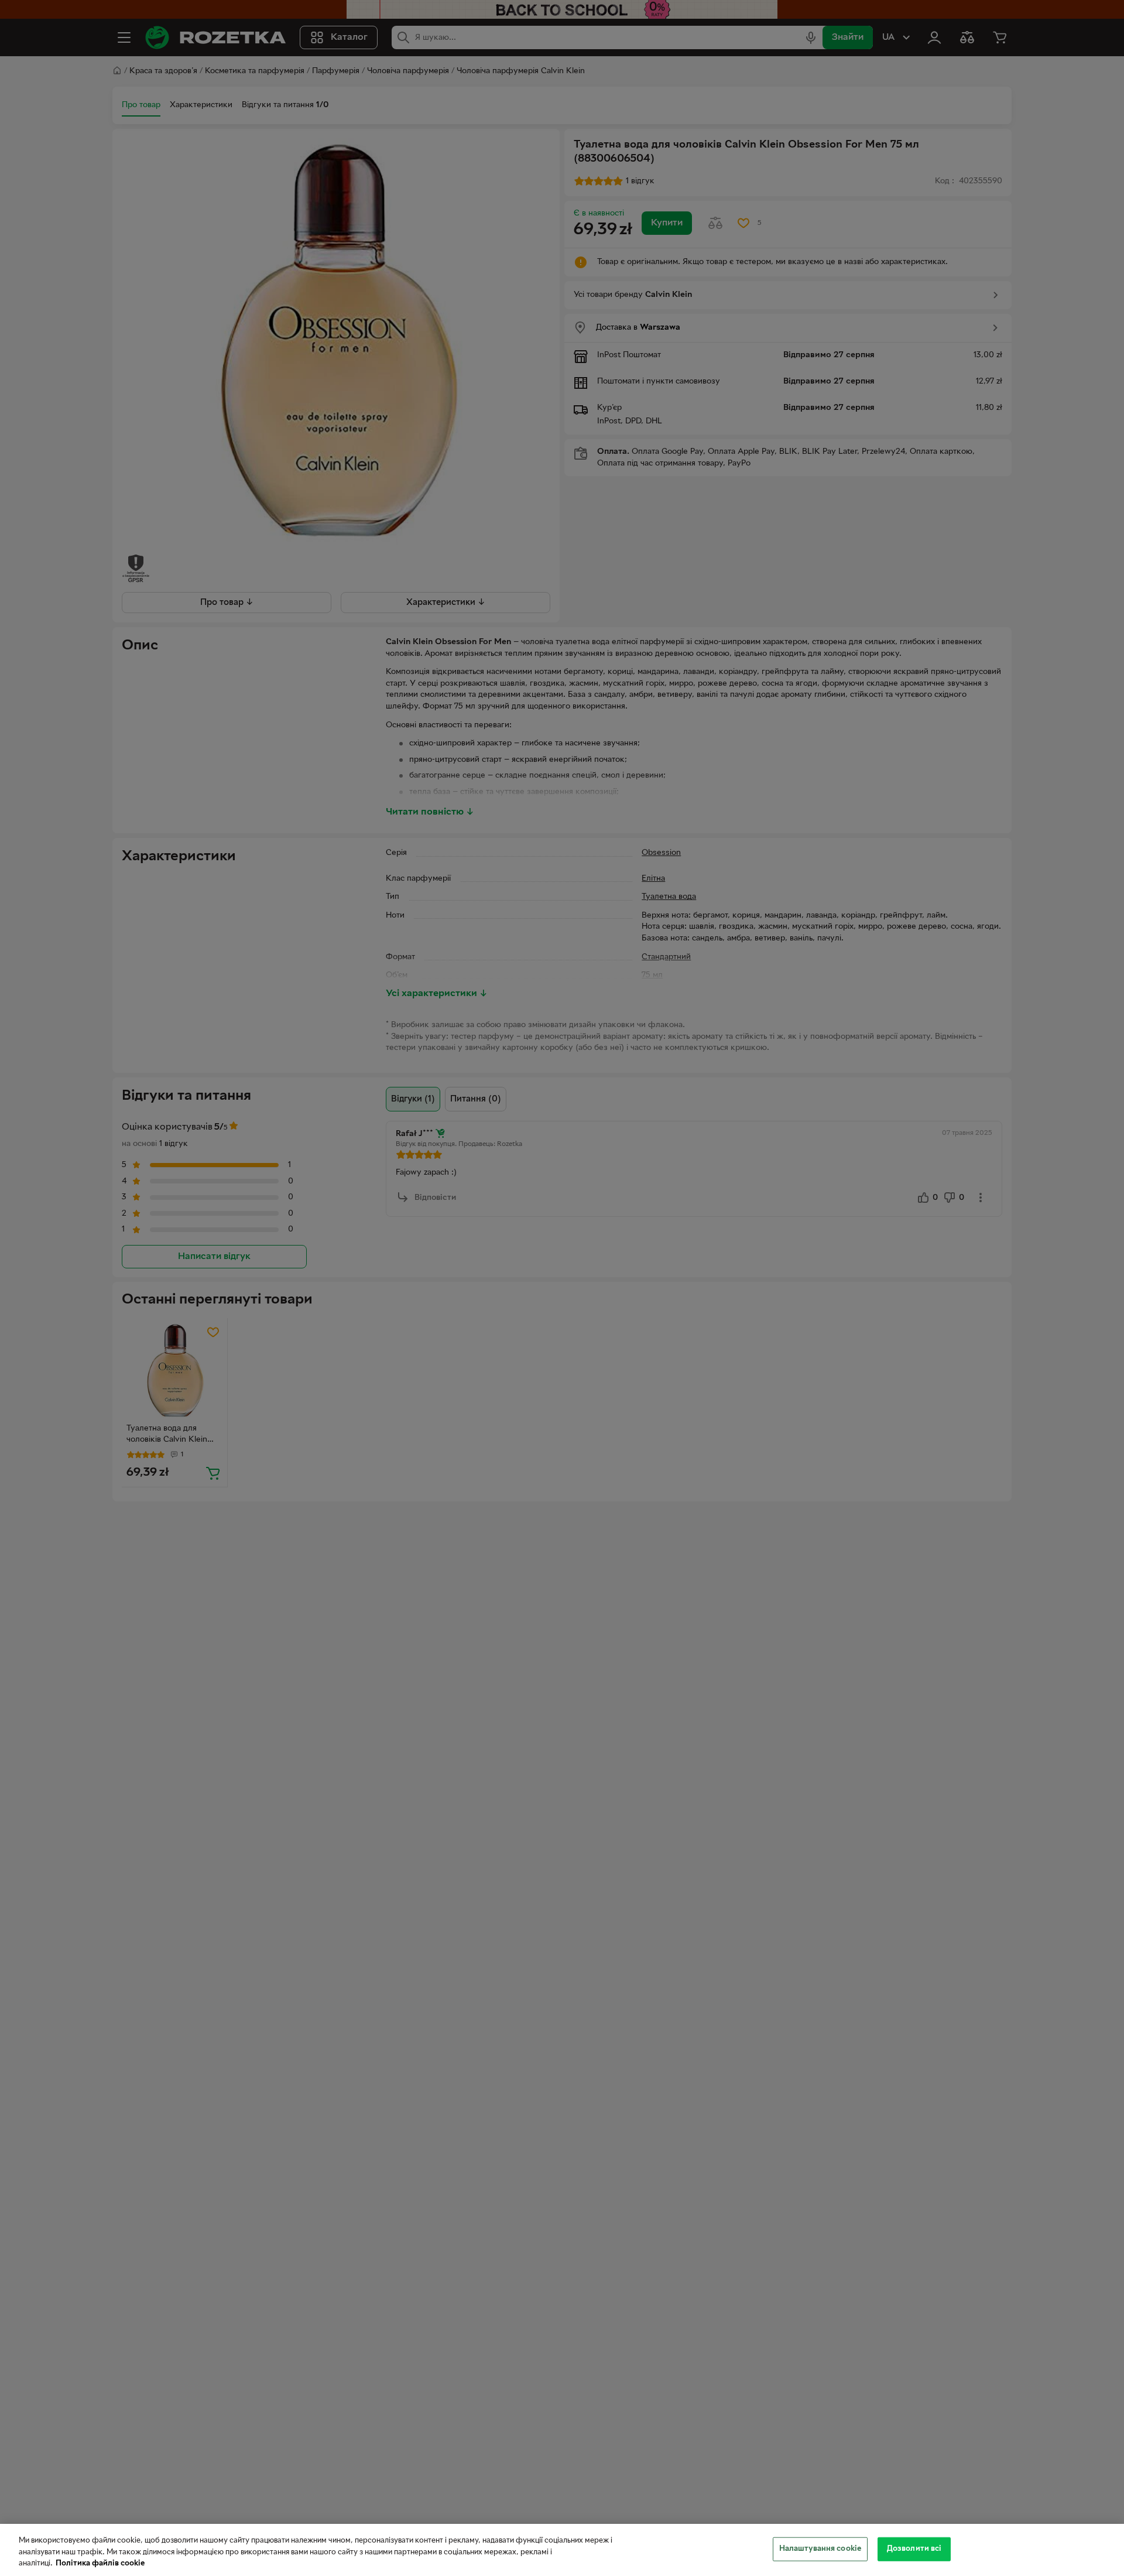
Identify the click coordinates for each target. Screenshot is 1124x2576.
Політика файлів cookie (100, 2564)
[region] (562, 2550)
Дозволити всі (914, 2548)
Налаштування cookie (820, 2548)
